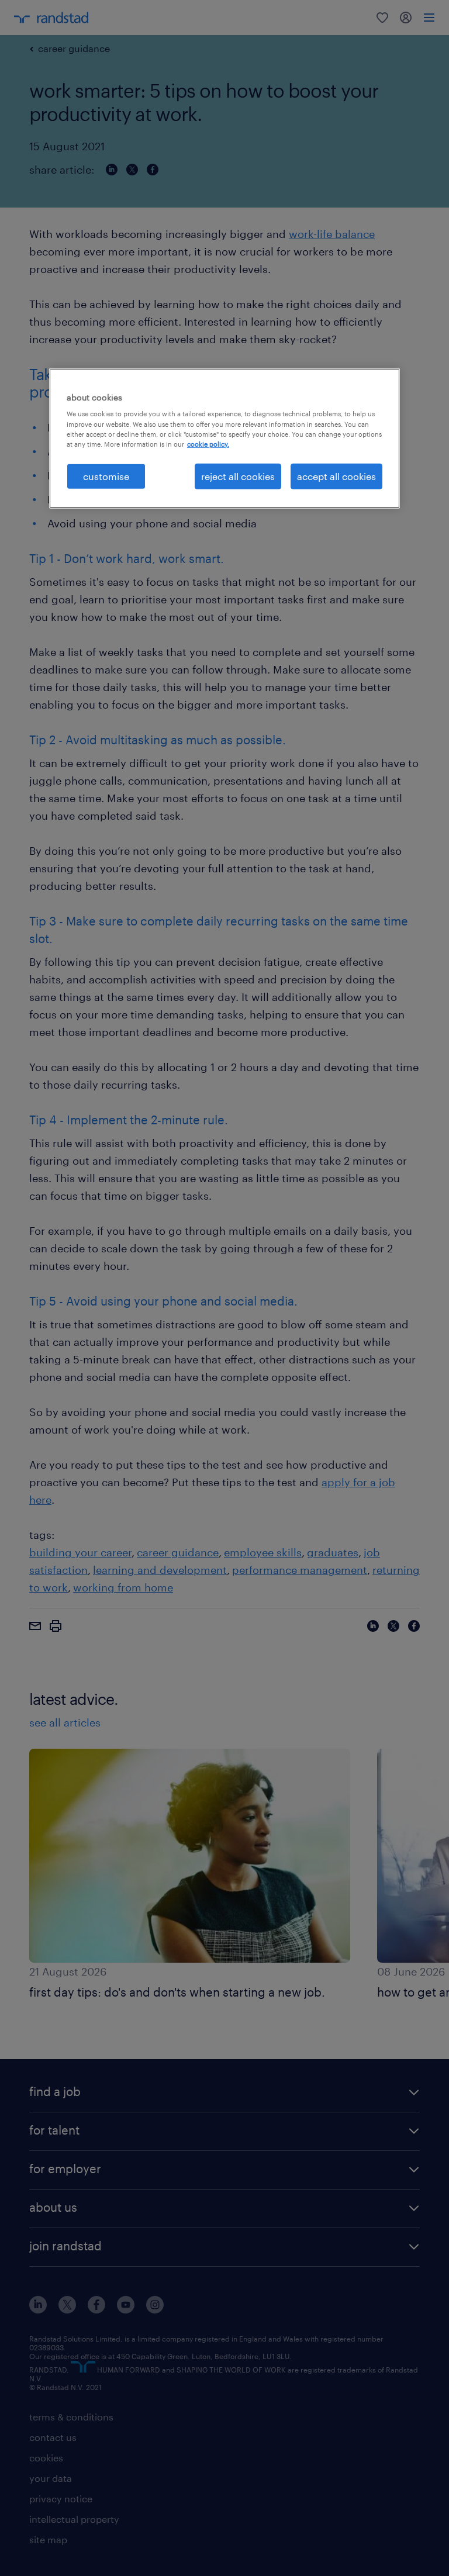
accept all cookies (336, 476)
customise (106, 476)
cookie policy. (208, 443)
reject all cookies (238, 476)
